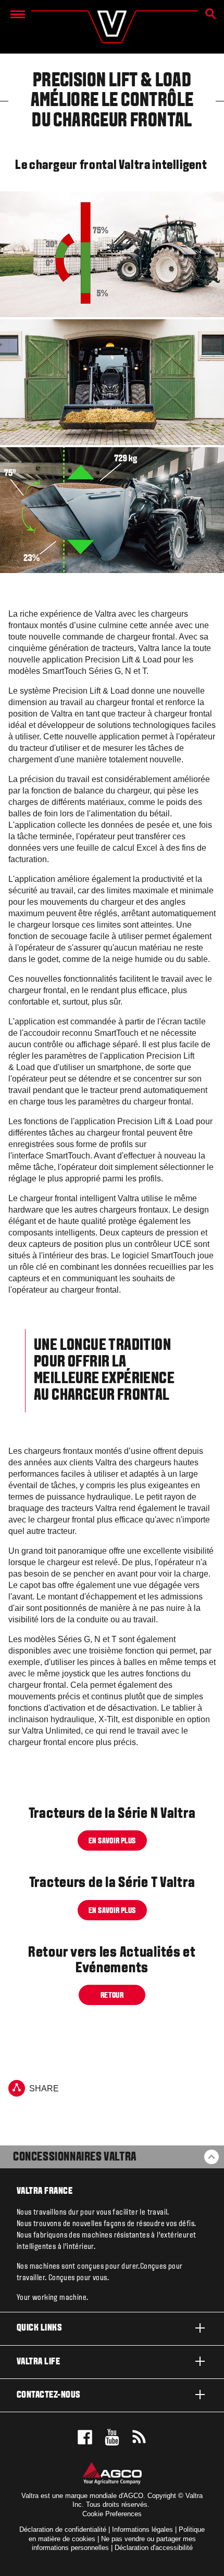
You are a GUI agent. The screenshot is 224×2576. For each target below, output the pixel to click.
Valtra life (38, 2362)
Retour (112, 1996)
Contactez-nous (49, 2395)
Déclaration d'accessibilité (154, 2548)
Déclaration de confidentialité (63, 2529)
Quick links (39, 2328)
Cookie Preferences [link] (112, 2514)
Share (44, 2089)
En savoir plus (112, 1841)
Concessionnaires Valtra (75, 2157)
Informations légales (142, 2529)
